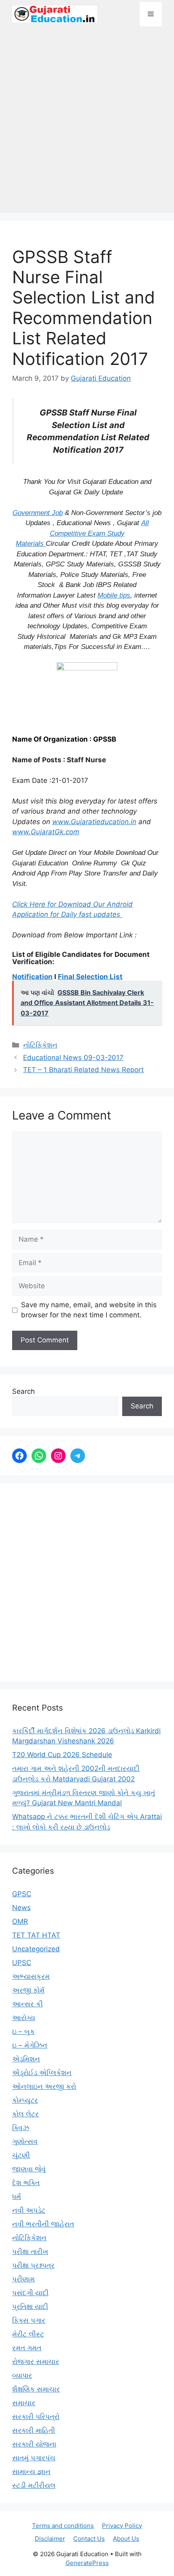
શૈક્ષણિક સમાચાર (36, 2389)
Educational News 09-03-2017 (73, 1058)
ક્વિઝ (21, 2128)
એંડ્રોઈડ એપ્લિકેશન (42, 2073)
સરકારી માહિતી (34, 2430)
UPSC (22, 1963)
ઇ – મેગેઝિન (30, 2045)
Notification (32, 977)
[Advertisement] (87, 124)
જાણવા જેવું (29, 2169)
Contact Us (89, 2539)
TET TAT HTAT (36, 1935)
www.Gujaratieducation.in (94, 822)
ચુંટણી (21, 2155)
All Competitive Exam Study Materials (82, 533)
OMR (20, 1921)
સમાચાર (24, 2403)
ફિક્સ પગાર (29, 2320)
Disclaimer (50, 2539)
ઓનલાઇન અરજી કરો (44, 2086)
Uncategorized (36, 1949)
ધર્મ (17, 2196)
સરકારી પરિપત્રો (36, 2417)
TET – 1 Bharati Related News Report (83, 1070)
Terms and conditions (63, 2526)
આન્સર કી (28, 2004)
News (21, 1908)
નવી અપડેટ (29, 2210)
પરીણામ (23, 2279)
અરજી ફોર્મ (28, 1990)
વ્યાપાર (22, 2375)
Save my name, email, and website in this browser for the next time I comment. (89, 1310)
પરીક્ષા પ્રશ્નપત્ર (33, 2265)
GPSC (22, 1894)
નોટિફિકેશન (40, 1045)
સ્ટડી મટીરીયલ (34, 2485)
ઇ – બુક (23, 2031)
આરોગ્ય (24, 2018)
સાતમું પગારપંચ (34, 2458)
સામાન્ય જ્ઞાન (31, 2472)
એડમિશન (26, 2059)
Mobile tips (114, 595)
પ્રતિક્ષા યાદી (30, 2307)
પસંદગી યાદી (30, 2293)
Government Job (38, 513)
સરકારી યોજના (34, 2444)
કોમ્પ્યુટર (25, 2100)
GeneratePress (87, 2563)
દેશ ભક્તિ (26, 2183)
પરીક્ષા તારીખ (30, 2252)
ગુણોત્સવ (25, 2141)
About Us (126, 2539)
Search (23, 1391)
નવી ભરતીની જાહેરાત (43, 2224)
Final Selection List (90, 977)
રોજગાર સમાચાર (36, 2362)
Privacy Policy (122, 2526)
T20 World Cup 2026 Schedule (62, 1755)
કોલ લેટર (25, 2114)
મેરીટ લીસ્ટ (28, 2334)
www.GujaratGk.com (46, 832)
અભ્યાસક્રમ (31, 1976)
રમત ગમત (27, 2348)
